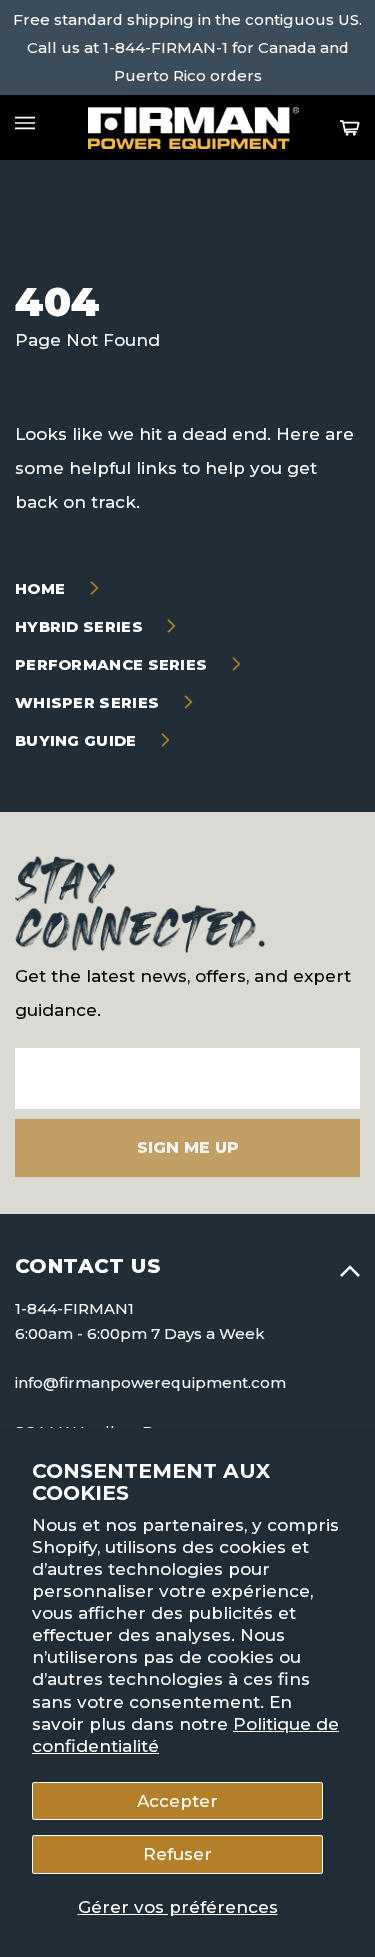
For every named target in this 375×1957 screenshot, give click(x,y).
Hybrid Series (81, 626)
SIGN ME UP (188, 1147)
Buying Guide (78, 740)
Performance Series (113, 664)
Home (42, 588)
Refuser (177, 1854)
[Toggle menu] (25, 123)
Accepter (177, 1801)
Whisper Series (89, 702)
